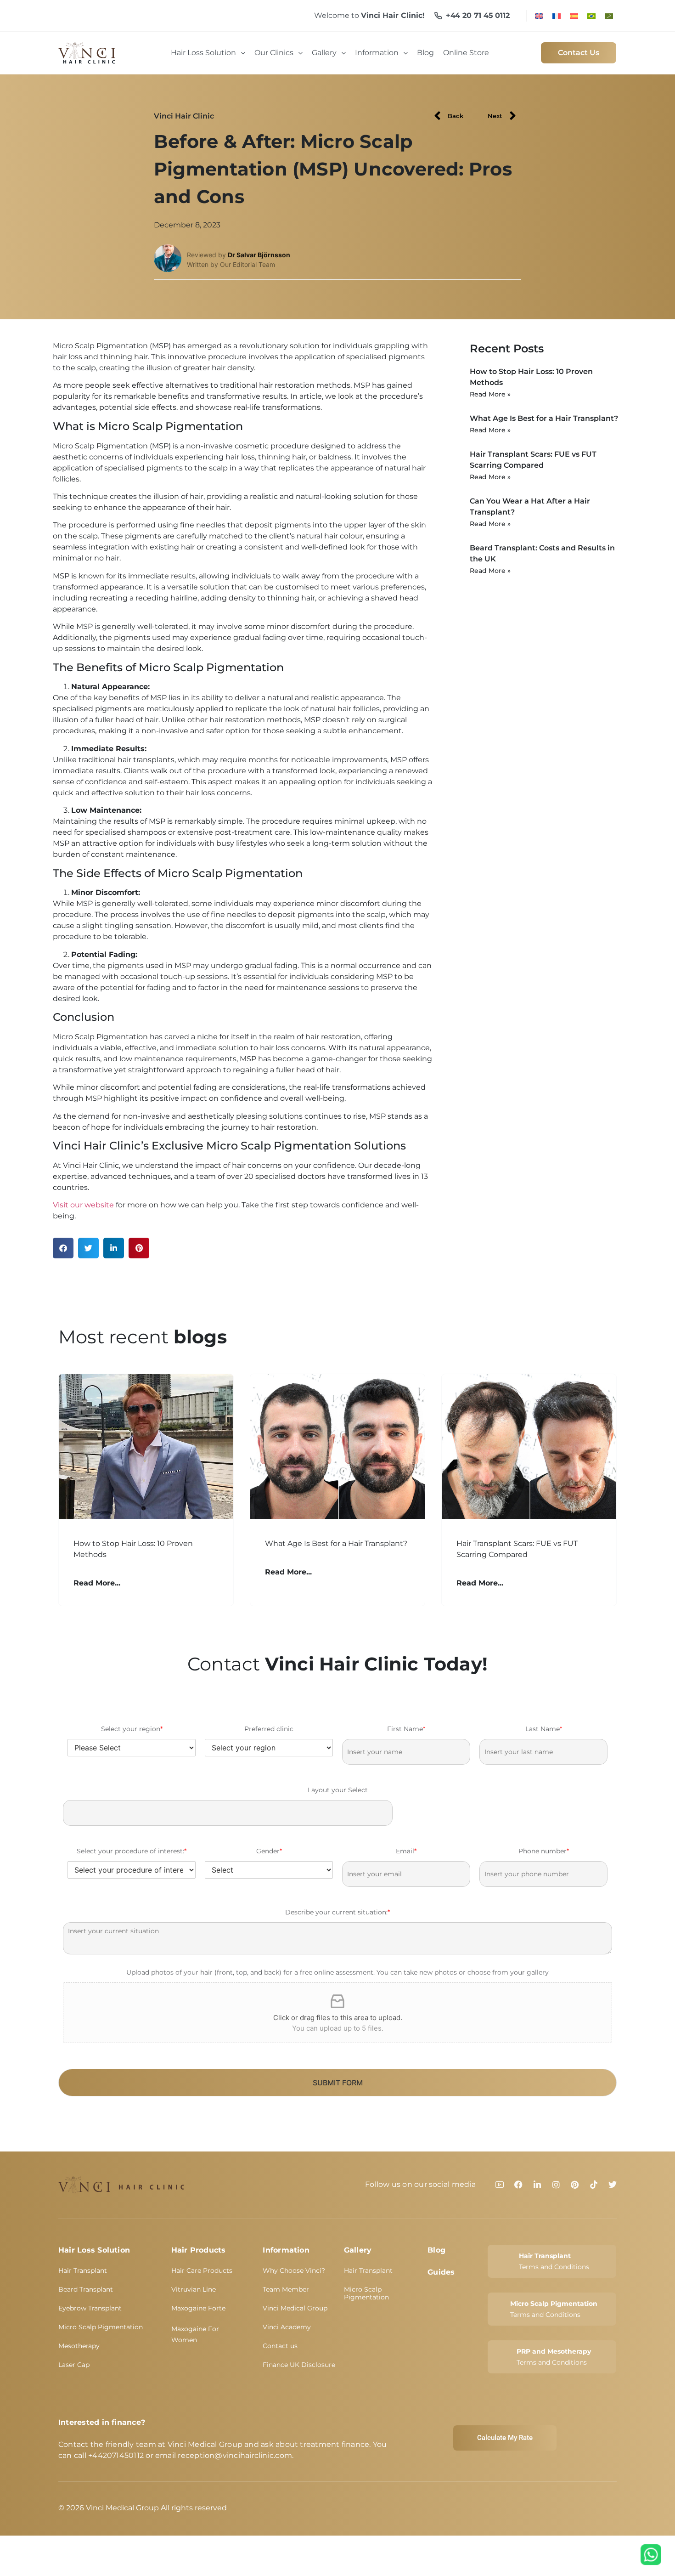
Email (406, 1851)
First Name (406, 1729)
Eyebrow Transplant (90, 2308)
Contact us (280, 2346)
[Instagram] (556, 2185)
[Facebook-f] (518, 2185)
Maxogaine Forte (198, 2308)
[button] (63, 1248)
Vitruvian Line (194, 2289)
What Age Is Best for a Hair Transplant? (544, 418)
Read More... (97, 1583)
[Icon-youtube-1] (500, 2185)
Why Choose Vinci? (294, 2270)
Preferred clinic (269, 1729)
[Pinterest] (575, 2185)
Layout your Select (338, 1790)
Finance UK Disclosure (299, 2365)
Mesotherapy (79, 2346)
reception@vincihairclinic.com (235, 2455)
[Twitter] (613, 2185)
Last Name (544, 1729)
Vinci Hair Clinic (184, 116)
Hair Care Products (202, 2270)
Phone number (544, 1851)
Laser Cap (74, 2365)
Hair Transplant (83, 2270)
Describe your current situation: (337, 1912)
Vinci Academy (287, 2327)
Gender (269, 1851)
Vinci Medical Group (295, 2308)
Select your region (132, 1729)
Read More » (490, 394)
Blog (436, 2250)
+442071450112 (116, 2455)
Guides (441, 2272)
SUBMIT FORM (338, 2083)
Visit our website (83, 1205)
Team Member (286, 2289)
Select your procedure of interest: (132, 1851)
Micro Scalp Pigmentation (101, 2327)
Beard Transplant (86, 2289)
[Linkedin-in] (537, 2185)
